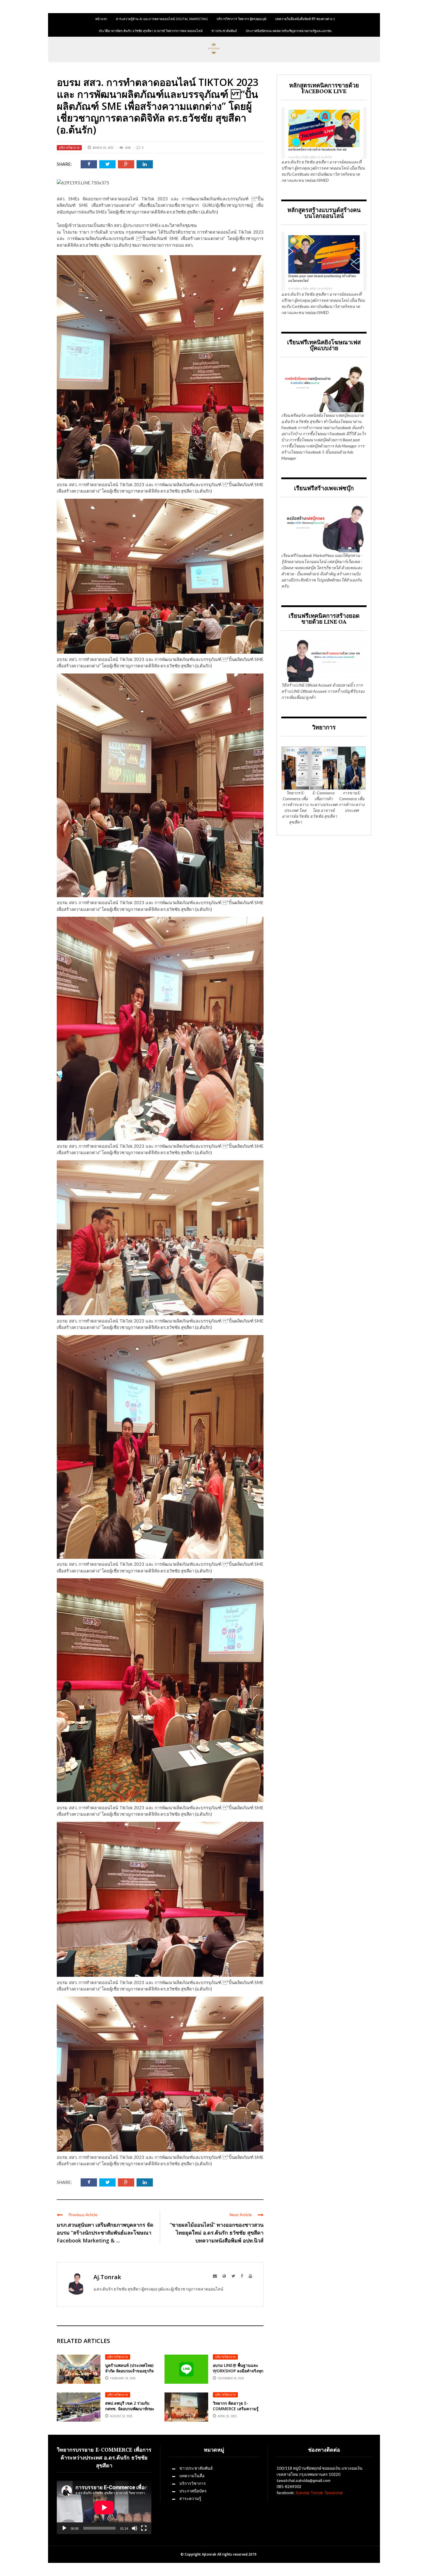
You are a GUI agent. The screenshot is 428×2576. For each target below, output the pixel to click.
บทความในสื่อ (192, 2476)
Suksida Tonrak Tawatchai (319, 2493)
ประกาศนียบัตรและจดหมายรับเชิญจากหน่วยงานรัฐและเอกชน (289, 31)
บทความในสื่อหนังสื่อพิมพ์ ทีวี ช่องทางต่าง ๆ (305, 19)
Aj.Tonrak (107, 2277)
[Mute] (135, 2528)
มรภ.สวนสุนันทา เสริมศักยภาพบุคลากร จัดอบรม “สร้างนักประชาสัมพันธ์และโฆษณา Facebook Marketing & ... (105, 2233)
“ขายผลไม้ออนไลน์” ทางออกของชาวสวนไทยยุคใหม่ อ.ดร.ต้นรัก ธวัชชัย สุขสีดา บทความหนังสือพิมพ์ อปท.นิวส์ (217, 2233)
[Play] (64, 2528)
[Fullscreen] (144, 2528)
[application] (104, 2507)
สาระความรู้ (190, 2498)
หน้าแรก (101, 19)
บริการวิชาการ (69, 148)
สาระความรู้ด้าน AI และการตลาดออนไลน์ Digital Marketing (162, 19)
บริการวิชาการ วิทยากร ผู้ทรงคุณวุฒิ (242, 19)
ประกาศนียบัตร (193, 2491)
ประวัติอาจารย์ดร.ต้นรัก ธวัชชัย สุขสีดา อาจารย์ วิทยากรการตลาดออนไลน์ (151, 31)
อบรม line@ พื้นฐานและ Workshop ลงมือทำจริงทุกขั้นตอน (238, 2370)
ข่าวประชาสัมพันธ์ (224, 31)
